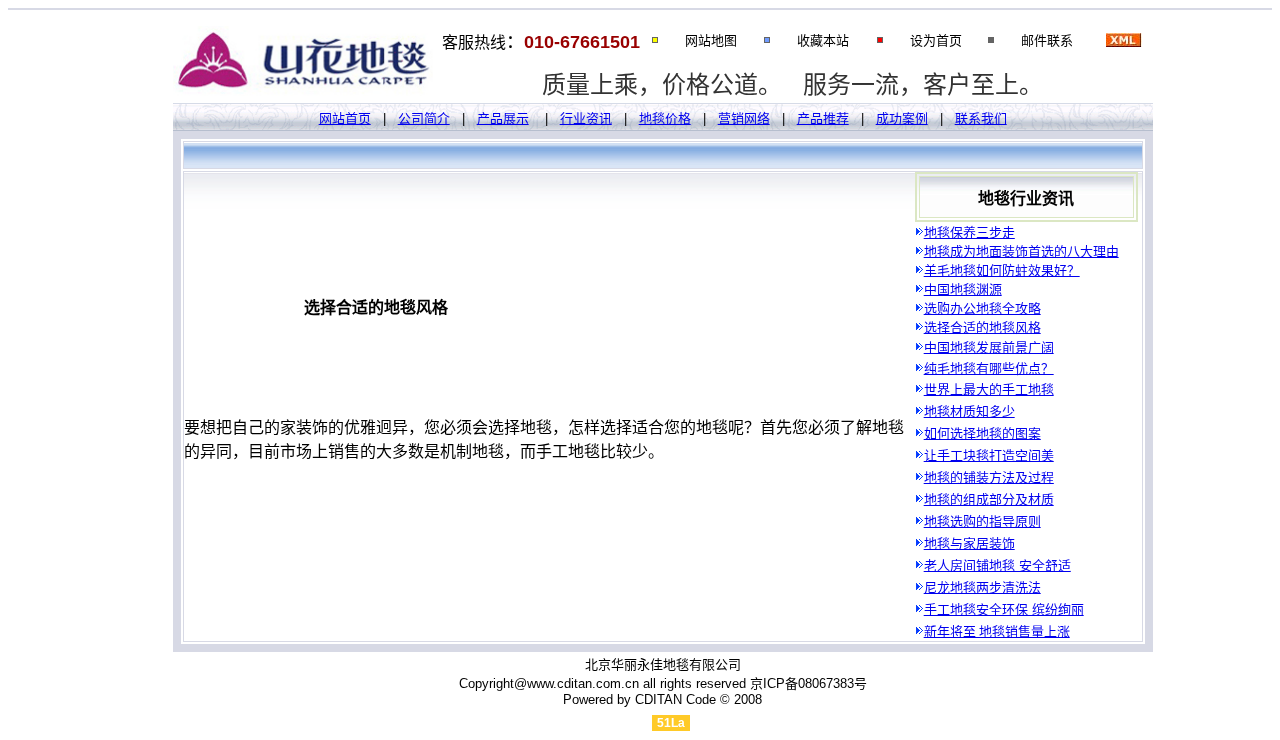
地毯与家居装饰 (969, 543)
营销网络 (744, 118)
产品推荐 (823, 118)
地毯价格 (665, 118)
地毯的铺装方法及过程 (989, 477)
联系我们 (981, 118)
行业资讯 (586, 118)
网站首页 (345, 118)
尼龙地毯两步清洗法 (982, 587)
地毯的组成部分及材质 (989, 499)
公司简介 (424, 118)
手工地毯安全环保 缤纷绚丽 (1004, 609)
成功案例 (902, 118)
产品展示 (503, 118)
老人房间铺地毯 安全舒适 (997, 565)
